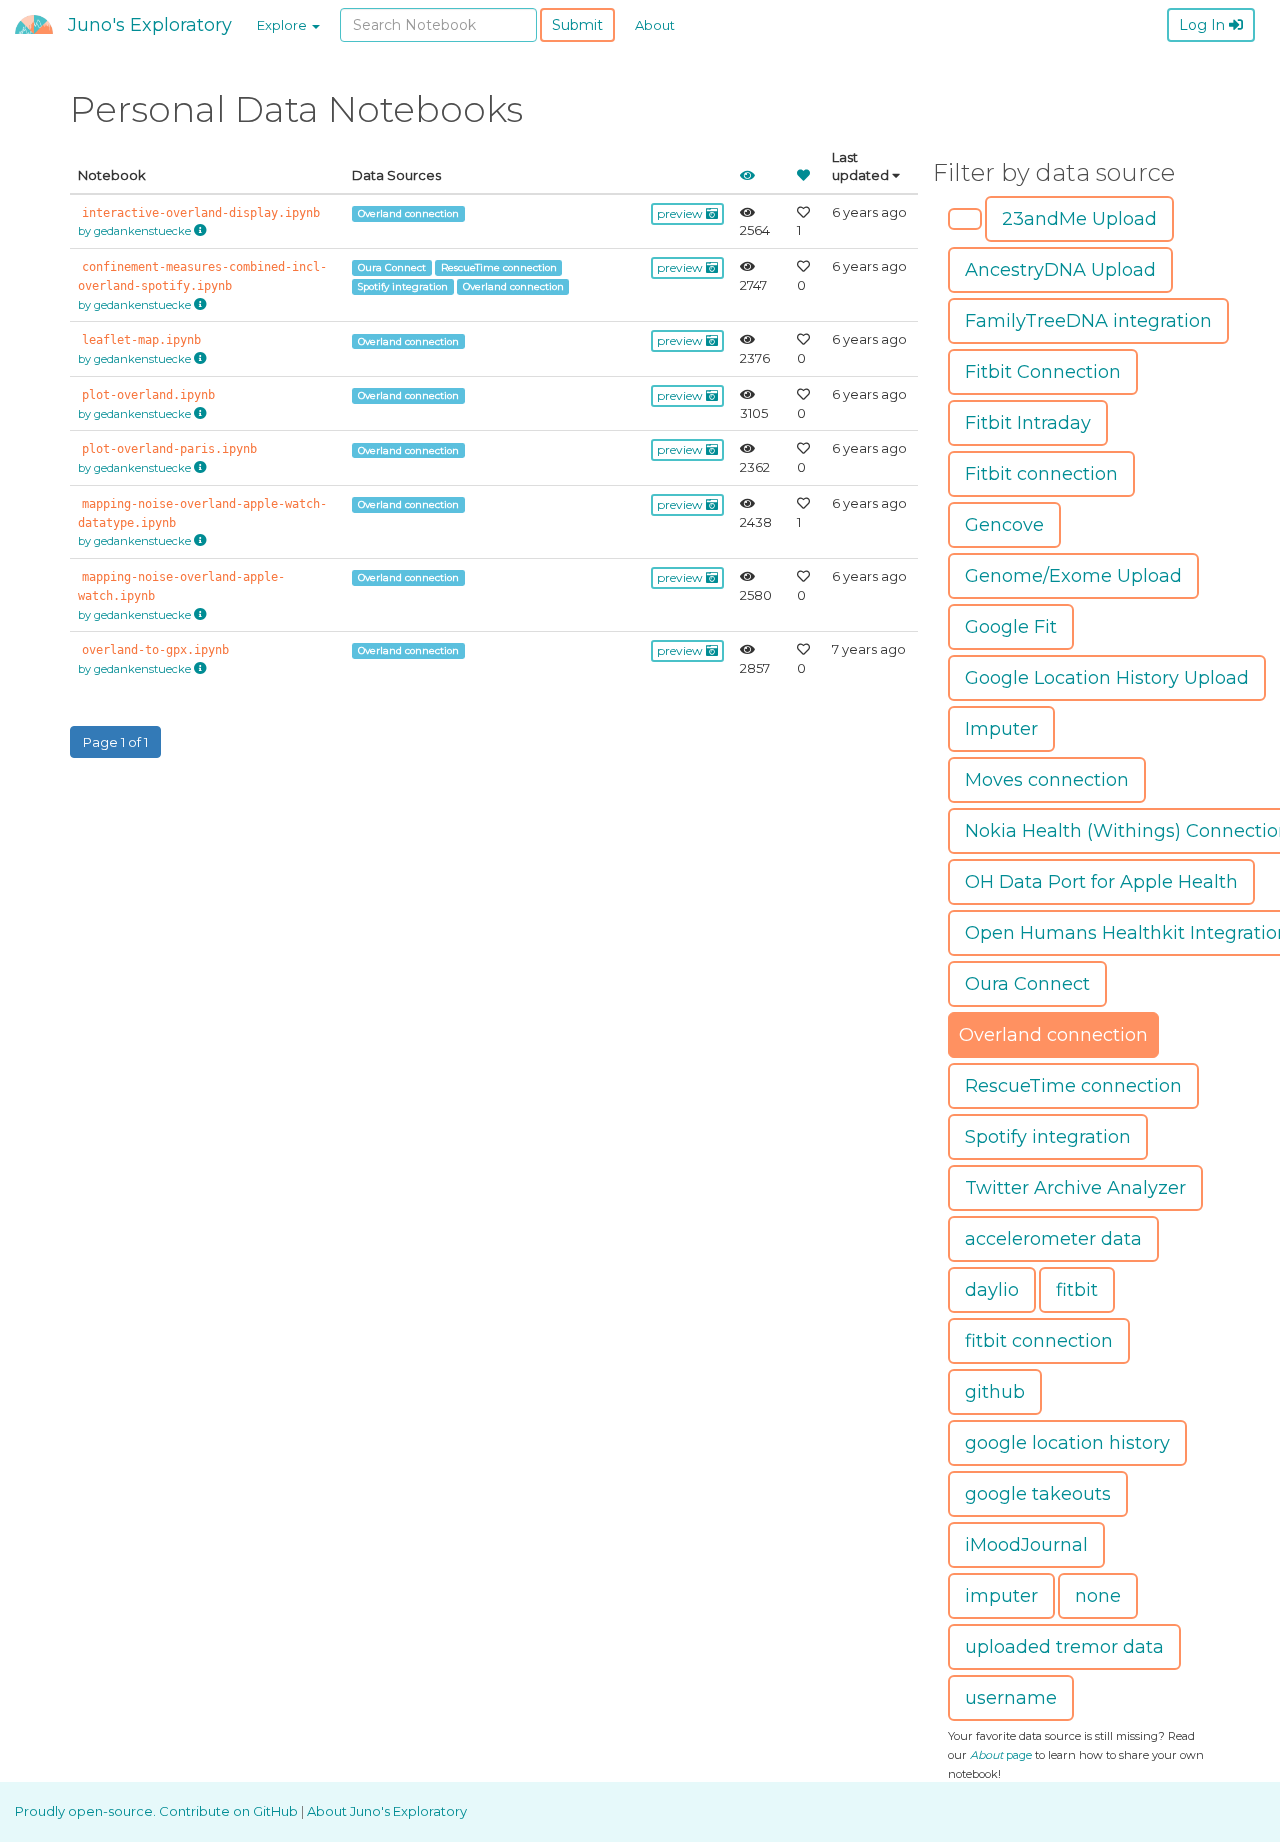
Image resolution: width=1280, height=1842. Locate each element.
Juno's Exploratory (150, 25)
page (1001, 1755)
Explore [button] (283, 25)
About (655, 25)
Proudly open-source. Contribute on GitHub (158, 1811)
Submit (577, 25)
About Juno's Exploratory (387, 1811)
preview (681, 213)
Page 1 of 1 (115, 742)
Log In (1204, 25)
